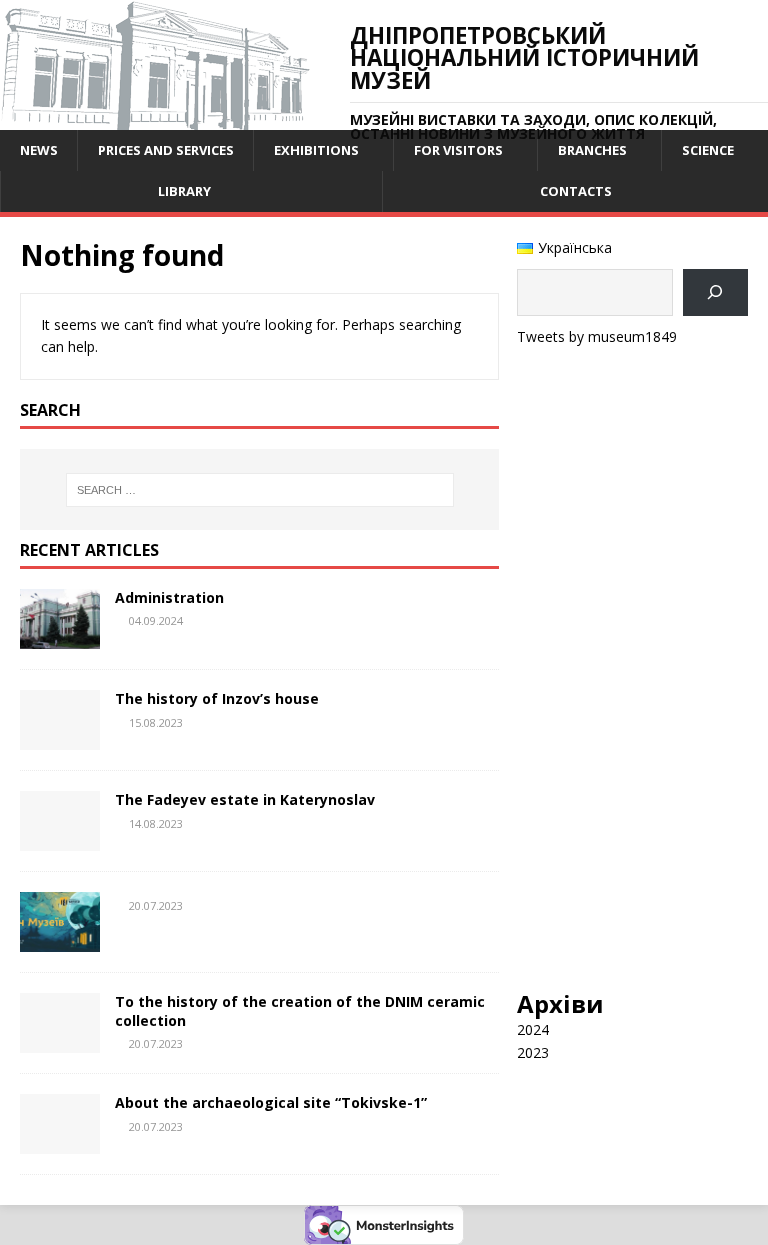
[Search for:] (259, 490)
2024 (533, 1029)
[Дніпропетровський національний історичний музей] (155, 118)
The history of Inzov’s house (217, 698)
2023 (533, 1052)
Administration (169, 597)
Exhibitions (316, 150)
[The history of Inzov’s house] (60, 738)
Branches (592, 150)
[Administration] (60, 637)
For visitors (458, 150)
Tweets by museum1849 (597, 336)
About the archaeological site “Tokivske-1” (271, 1102)
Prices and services (166, 150)
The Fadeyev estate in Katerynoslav (245, 799)
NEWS (39, 150)
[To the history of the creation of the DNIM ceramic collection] (60, 1041)
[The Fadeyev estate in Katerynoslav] (60, 839)
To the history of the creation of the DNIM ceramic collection (300, 1010)
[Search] (715, 292)
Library (184, 191)
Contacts (576, 191)
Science (708, 150)
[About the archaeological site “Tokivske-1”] (60, 1142)
